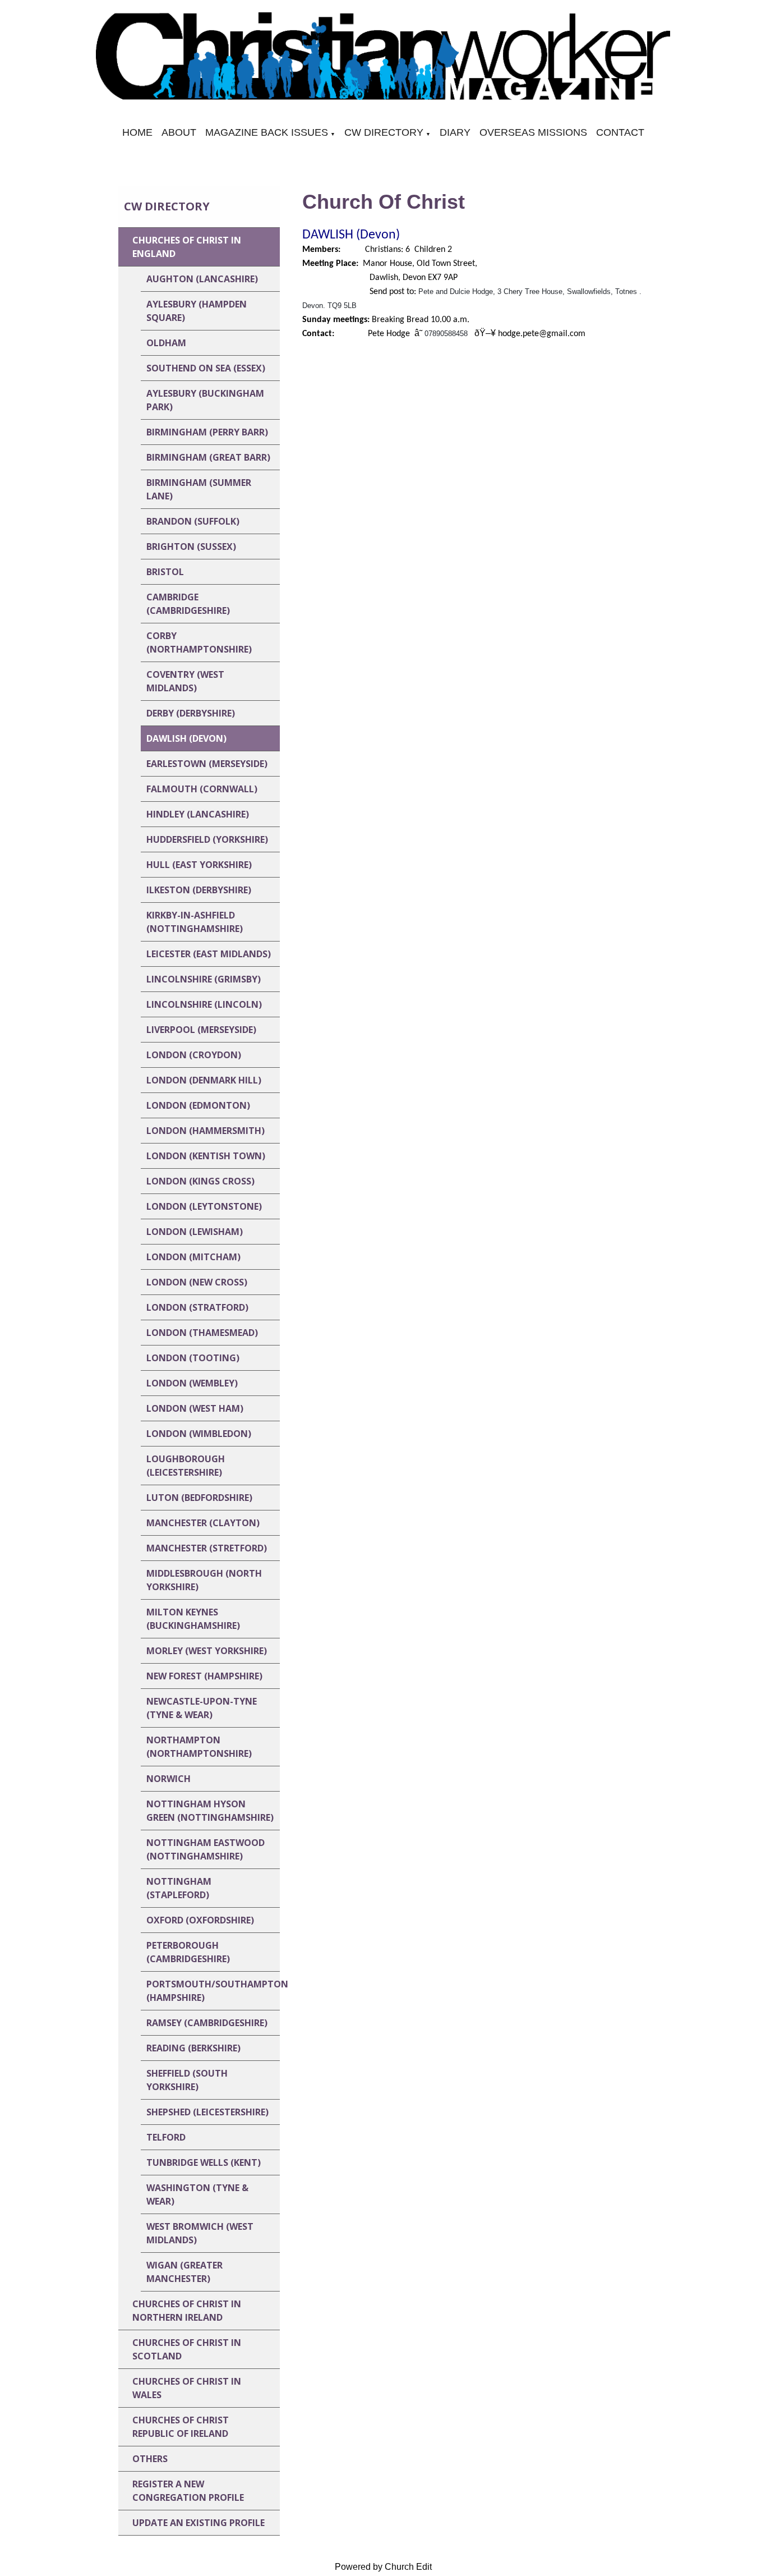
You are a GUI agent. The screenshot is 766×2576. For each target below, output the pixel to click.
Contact (620, 132)
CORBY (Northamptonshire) (199, 642)
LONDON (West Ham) (195, 1408)
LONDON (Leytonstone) (204, 1206)
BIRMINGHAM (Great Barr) (208, 457)
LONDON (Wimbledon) (199, 1434)
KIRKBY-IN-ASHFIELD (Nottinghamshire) (195, 922)
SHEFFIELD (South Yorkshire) (187, 2080)
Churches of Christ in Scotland (187, 2349)
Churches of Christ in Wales (187, 2388)
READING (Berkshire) (193, 2048)
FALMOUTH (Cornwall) (202, 789)
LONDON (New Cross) (197, 1282)
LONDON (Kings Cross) (200, 1181)
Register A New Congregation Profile (188, 2491)
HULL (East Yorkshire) (199, 865)
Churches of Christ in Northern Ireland (187, 2311)
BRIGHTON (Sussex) (191, 547)
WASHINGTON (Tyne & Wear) (197, 2194)
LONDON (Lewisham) (195, 1232)
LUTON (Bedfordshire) (199, 1498)
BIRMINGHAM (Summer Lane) (199, 489)
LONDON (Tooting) (193, 1358)
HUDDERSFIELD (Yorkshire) (207, 839)
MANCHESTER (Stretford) (207, 1548)
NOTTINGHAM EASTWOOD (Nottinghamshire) (206, 1849)
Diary (455, 132)
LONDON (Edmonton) (198, 1105)
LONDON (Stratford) (197, 1307)
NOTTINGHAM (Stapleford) (179, 1888)
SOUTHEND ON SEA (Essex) (206, 368)
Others (150, 2459)
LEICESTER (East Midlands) (209, 954)
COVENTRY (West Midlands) (185, 681)
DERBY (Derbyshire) (191, 713)
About (179, 132)
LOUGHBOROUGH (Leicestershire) (186, 1466)
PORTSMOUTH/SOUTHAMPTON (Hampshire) (213, 1991)
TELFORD (166, 2137)
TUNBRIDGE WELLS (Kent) (204, 2162)
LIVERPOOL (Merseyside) (201, 1030)
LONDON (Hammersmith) (206, 1131)
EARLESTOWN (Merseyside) (207, 764)
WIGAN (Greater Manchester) (184, 2272)
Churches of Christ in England (187, 247)
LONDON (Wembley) (192, 1383)
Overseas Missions (533, 132)
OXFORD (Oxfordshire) (200, 1920)
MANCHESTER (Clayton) (203, 1523)
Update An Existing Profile (199, 2523)
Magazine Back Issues (267, 132)
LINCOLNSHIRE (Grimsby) (204, 979)
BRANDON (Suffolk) (193, 521)
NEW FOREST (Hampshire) (204, 1676)
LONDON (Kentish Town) (206, 1156)
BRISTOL (165, 572)
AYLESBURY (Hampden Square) (197, 311)
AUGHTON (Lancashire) (202, 279)
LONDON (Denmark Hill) (204, 1080)
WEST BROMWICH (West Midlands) (200, 2233)
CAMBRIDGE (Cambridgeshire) (188, 604)
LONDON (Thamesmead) (202, 1333)
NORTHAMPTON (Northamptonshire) (199, 1747)
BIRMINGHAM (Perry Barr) (207, 432)
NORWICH (169, 1779)
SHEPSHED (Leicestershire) (207, 2112)
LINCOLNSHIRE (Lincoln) (204, 1004)
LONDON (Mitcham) (193, 1257)
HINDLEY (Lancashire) (198, 814)
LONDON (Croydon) (194, 1055)
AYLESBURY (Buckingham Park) (205, 400)
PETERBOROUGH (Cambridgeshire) (188, 1952)
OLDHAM (166, 343)
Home (137, 132)
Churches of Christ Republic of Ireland (181, 2427)
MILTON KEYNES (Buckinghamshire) (193, 1619)
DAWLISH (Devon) (186, 738)
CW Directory (384, 132)
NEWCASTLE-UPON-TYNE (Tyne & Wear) (202, 1708)
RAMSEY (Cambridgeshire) (207, 2023)
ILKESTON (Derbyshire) (199, 890)
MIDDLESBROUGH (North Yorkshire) (204, 1580)
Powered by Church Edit (383, 2567)
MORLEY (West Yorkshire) (207, 1651)
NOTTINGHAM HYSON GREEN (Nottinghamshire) (210, 1811)
